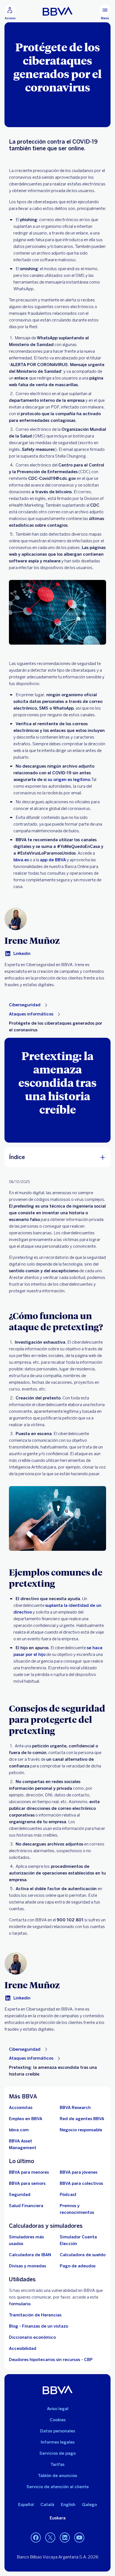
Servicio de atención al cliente (58, 2487)
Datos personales (58, 2431)
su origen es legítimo (69, 780)
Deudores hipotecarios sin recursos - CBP (51, 2360)
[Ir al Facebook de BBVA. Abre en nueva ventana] (36, 2538)
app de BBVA (53, 860)
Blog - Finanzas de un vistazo (39, 2326)
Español (26, 2505)
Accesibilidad (23, 2348)
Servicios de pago (57, 2453)
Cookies (58, 2420)
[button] (10, 12)
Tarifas (57, 2464)
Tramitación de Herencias (35, 2315)
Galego (89, 2505)
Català (47, 2505)
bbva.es (21, 860)
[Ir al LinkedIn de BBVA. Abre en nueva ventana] (65, 2538)
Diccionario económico (32, 2337)
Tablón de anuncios (57, 2476)
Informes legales (58, 2442)
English (68, 2505)
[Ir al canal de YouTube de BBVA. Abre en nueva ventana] (79, 2538)
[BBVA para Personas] (58, 11)
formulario (20, 2304)
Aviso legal (58, 2409)
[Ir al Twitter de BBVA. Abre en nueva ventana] (50, 2538)
